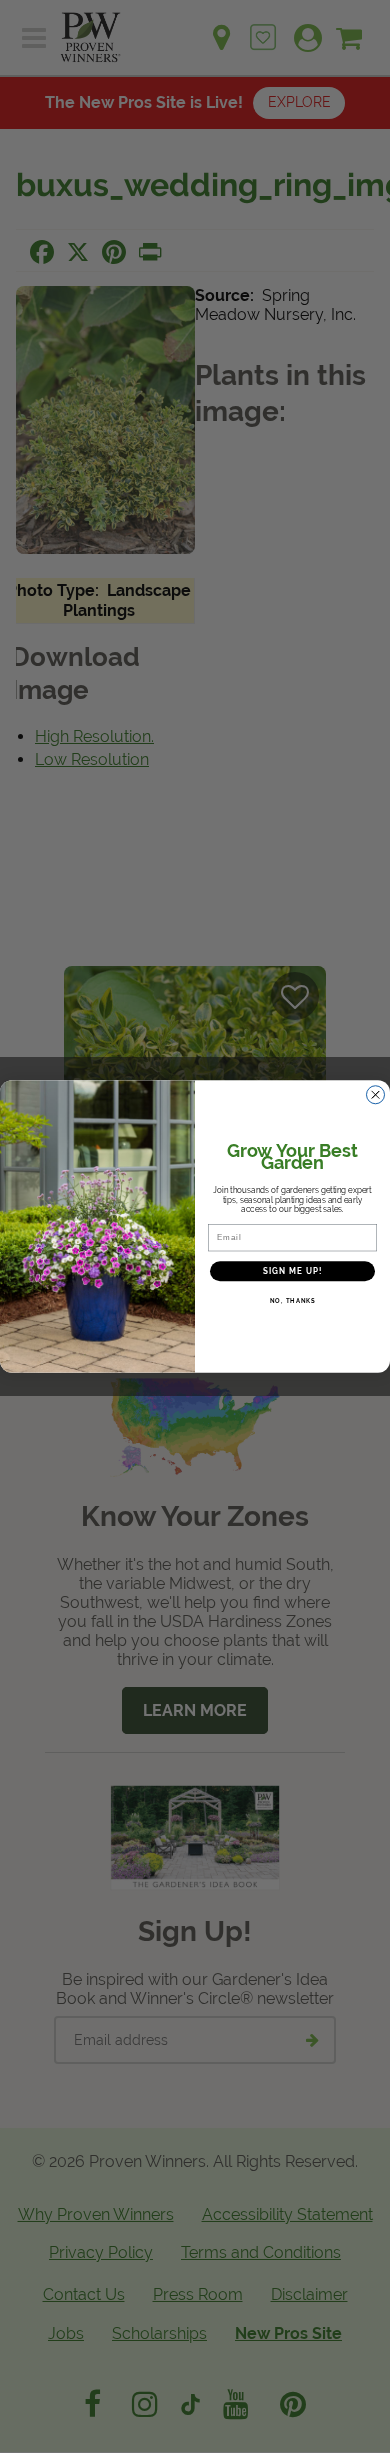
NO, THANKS (293, 1301)
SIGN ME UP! (293, 1271)
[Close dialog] (375, 1094)
